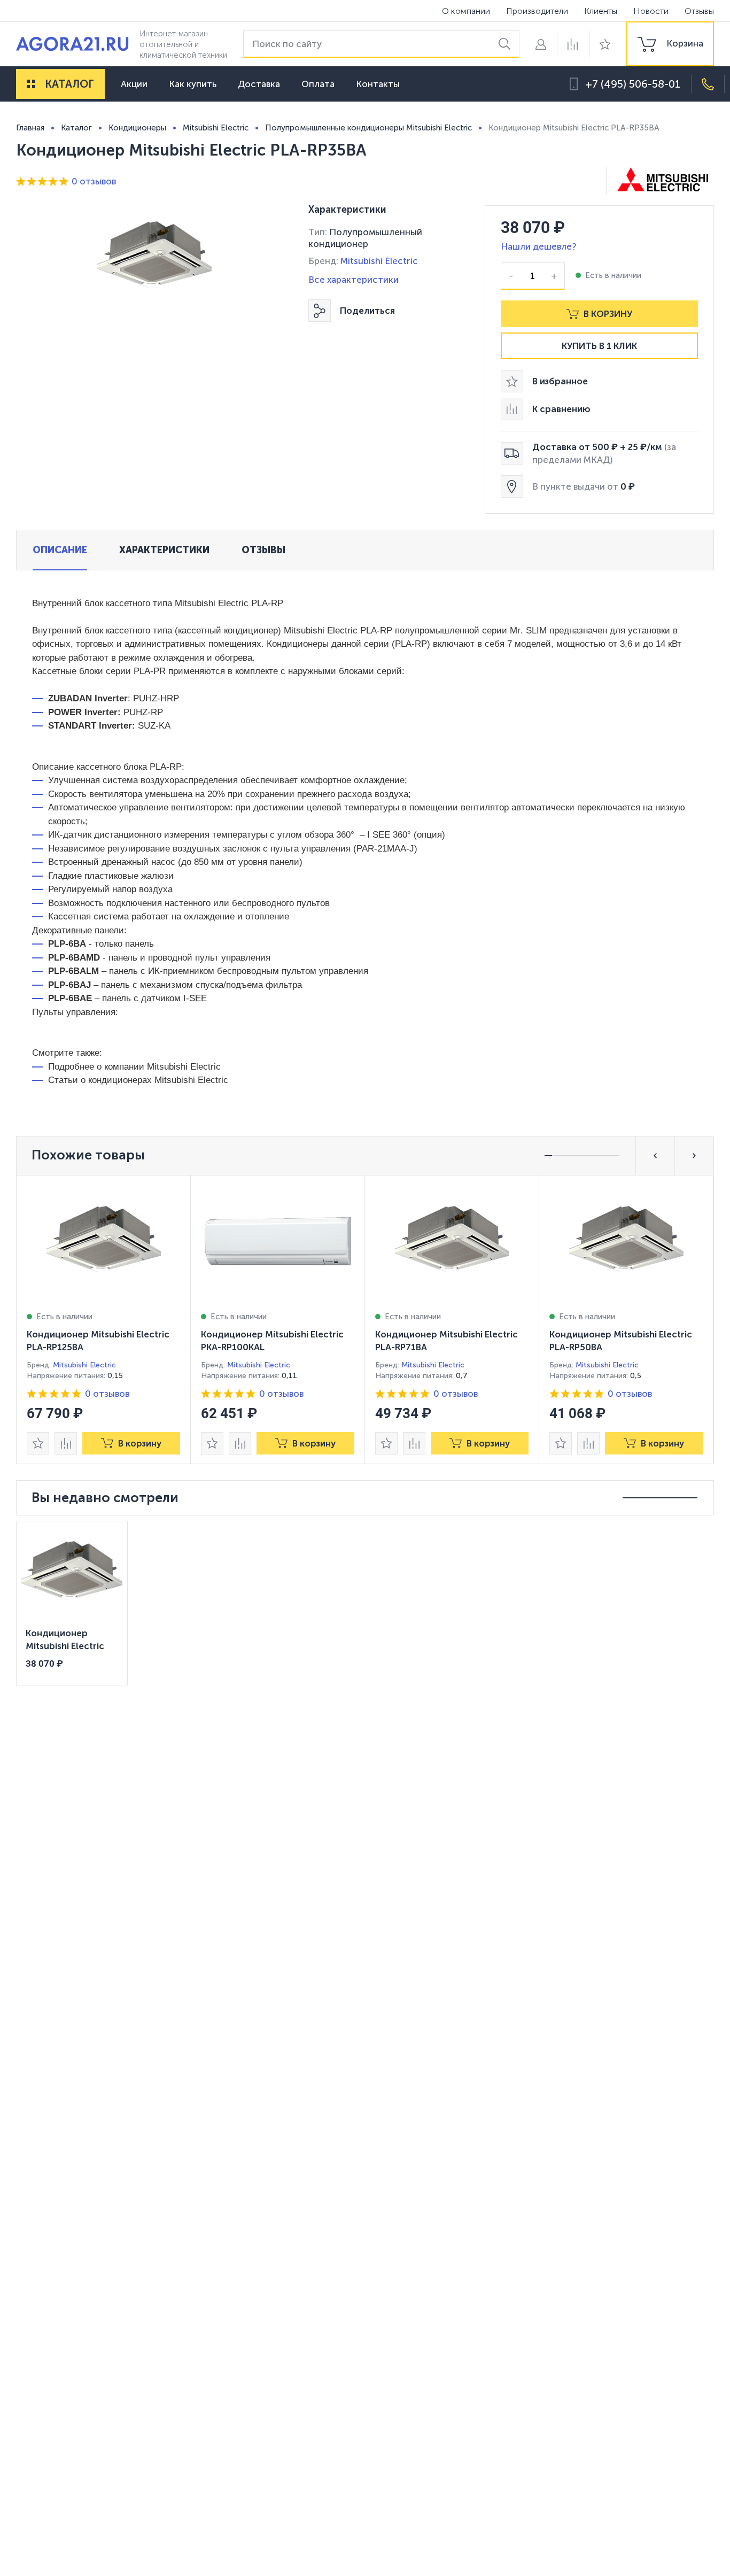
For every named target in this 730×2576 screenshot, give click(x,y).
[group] (670, 44)
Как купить (193, 84)
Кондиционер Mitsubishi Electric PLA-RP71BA (446, 1341)
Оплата (318, 84)
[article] (104, 1320)
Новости (651, 11)
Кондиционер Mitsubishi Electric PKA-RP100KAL (272, 1341)
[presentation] (104, 1320)
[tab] (60, 550)
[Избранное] (605, 44)
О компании (466, 11)
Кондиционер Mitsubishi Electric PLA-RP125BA (98, 1341)
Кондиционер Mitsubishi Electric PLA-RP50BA (621, 1341)
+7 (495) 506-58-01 (633, 84)
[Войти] (541, 44)
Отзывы (699, 11)
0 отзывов (94, 181)
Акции (134, 84)
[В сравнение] (66, 1443)
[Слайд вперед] (694, 1156)
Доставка (259, 84)
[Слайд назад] (655, 1156)
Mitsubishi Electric (379, 261)
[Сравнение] (573, 44)
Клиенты (601, 11)
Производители (537, 11)
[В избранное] (38, 1443)
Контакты (378, 84)
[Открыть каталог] (31, 84)
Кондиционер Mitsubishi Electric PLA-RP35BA (65, 1641)
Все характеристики (354, 280)
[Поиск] (506, 44)
